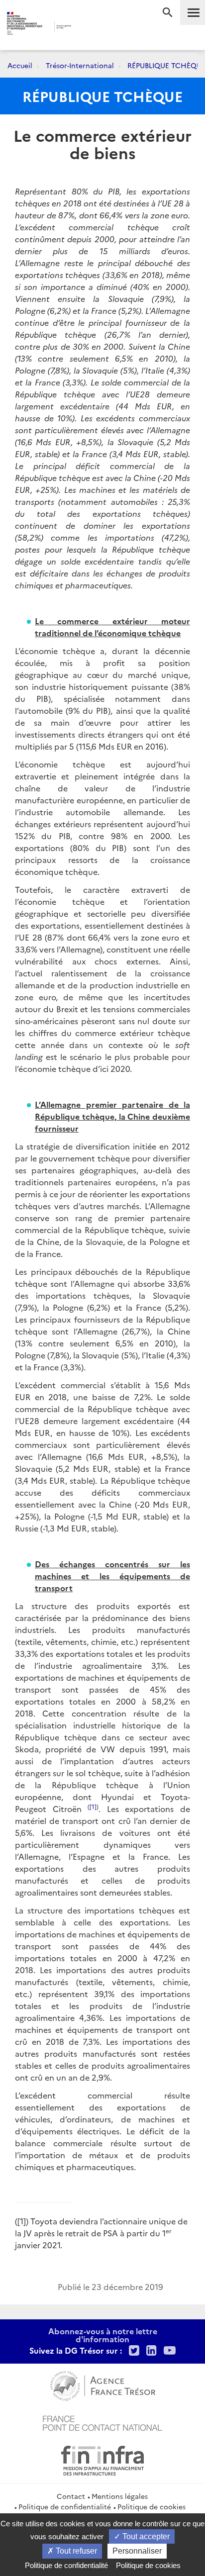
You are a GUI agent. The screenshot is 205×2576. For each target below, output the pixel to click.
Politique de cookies (152, 2506)
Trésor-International (80, 65)
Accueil (20, 65)
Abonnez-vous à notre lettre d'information (103, 2335)
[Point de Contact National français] (102, 2422)
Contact (71, 2496)
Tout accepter (145, 2536)
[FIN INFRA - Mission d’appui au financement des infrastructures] (102, 2459)
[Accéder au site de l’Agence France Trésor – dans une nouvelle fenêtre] (103, 2385)
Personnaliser (137, 2551)
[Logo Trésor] (88, 28)
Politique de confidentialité (65, 2506)
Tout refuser (75, 2551)
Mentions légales (120, 2496)
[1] (93, 1806)
